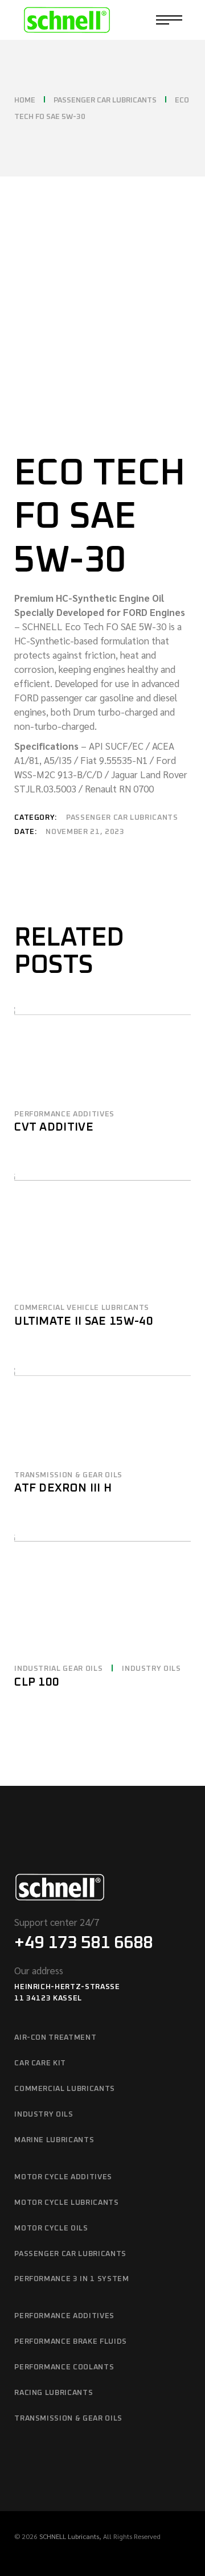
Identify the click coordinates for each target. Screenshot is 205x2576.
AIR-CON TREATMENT (55, 2038)
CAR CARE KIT (40, 2063)
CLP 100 (37, 1682)
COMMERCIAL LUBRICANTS (65, 2089)
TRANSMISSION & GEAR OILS (68, 1475)
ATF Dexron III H (63, 1488)
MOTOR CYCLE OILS (51, 2228)
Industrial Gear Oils (58, 1669)
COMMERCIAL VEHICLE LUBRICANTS (82, 1308)
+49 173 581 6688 (83, 1943)
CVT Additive (54, 1127)
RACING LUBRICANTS (54, 2393)
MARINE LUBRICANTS (54, 2140)
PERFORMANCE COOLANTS (64, 2367)
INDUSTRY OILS (151, 1669)
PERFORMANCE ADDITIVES (64, 1114)
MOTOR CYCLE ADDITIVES (63, 2177)
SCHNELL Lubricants (69, 2536)
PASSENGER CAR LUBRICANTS (122, 818)
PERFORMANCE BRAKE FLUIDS (71, 2342)
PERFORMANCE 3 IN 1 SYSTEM (71, 2279)
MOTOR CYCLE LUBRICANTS (66, 2203)
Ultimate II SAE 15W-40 (84, 1321)
